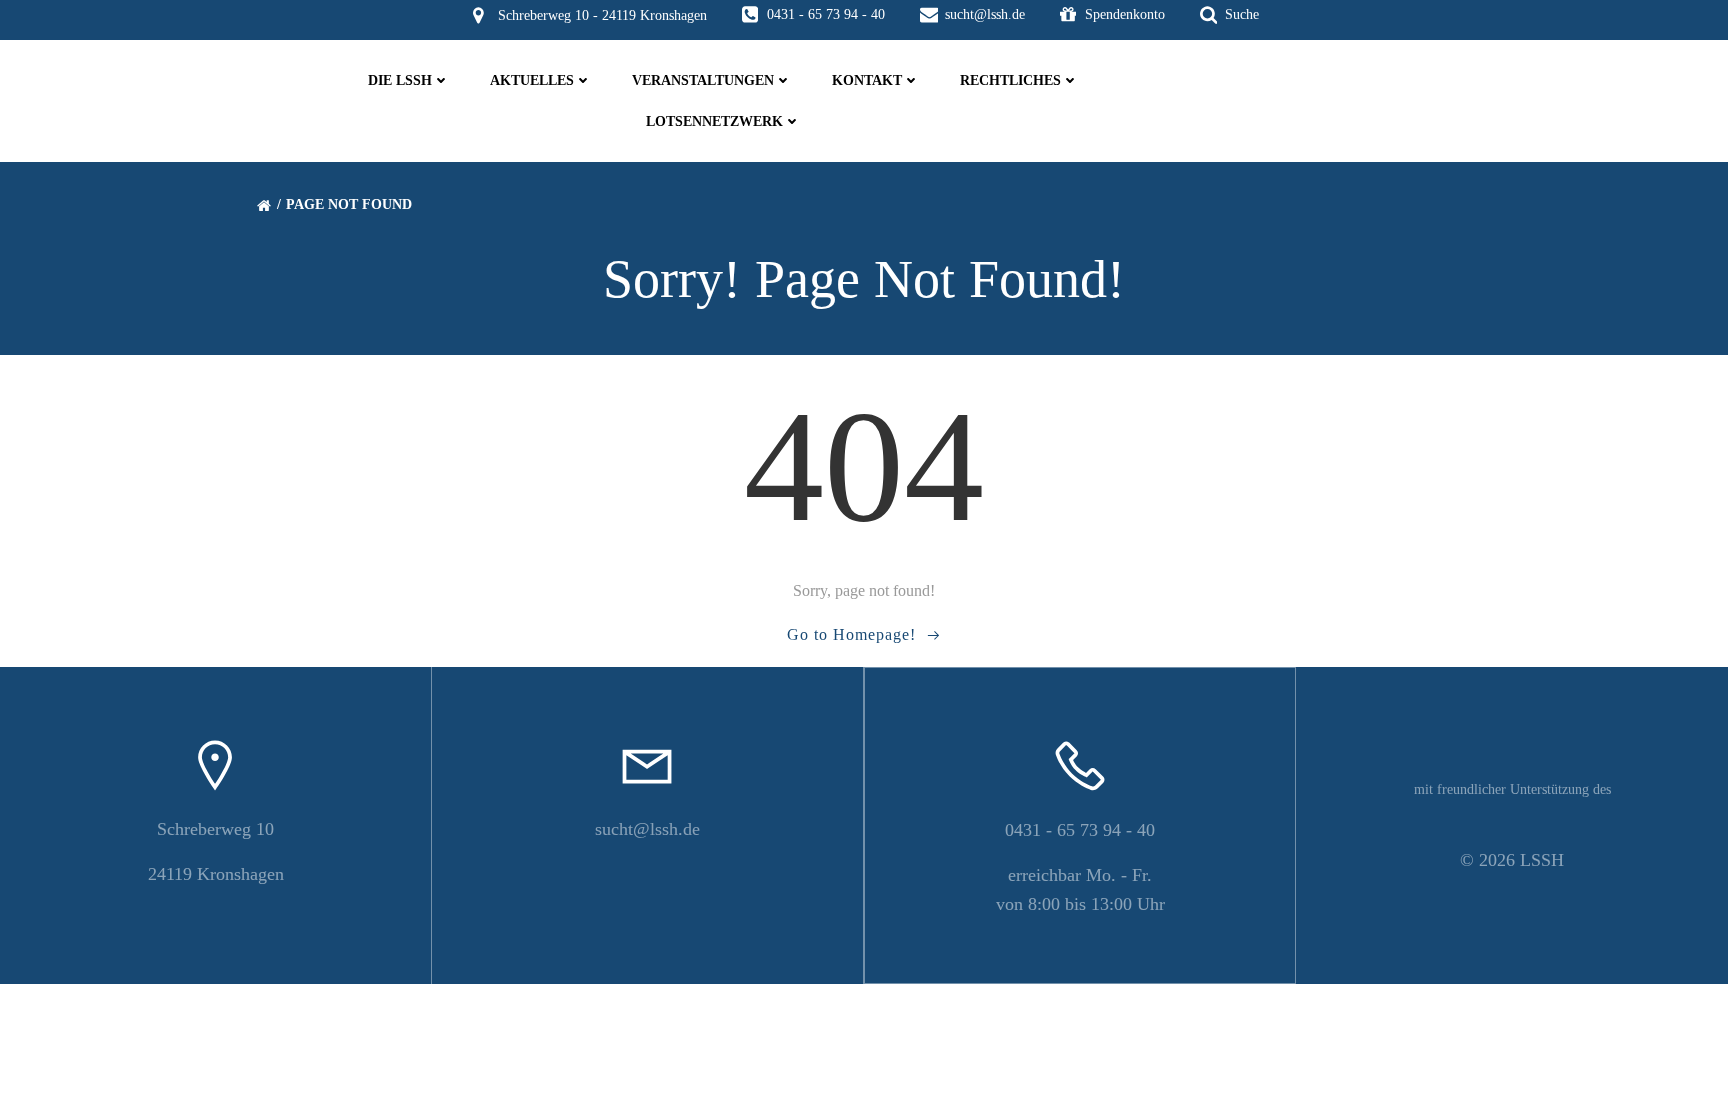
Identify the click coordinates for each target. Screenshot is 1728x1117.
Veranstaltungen (703, 80)
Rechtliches (1010, 80)
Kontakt (867, 80)
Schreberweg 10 (215, 829)
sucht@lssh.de (647, 829)
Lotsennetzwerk (714, 121)
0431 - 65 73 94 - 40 (1080, 830)
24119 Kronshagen (216, 874)
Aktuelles (532, 80)
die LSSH (400, 80)
